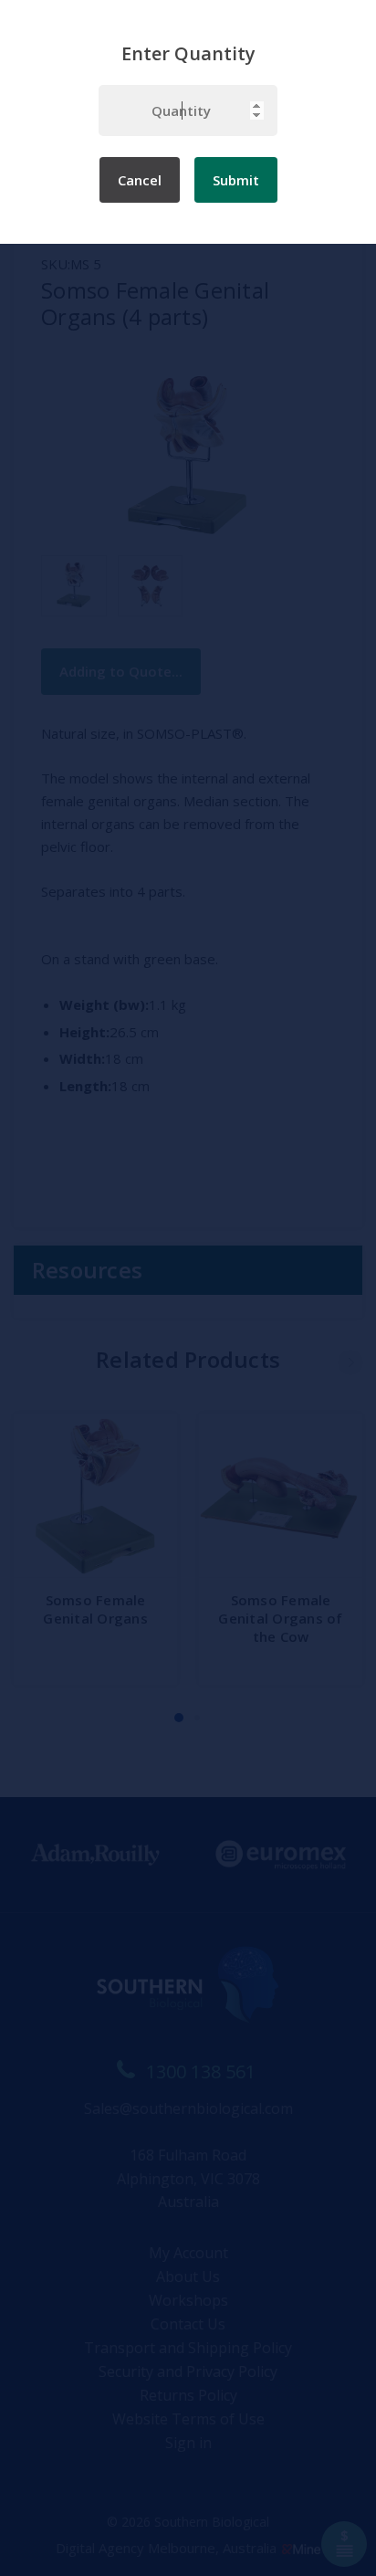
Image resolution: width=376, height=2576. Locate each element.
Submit (236, 180)
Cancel (140, 180)
